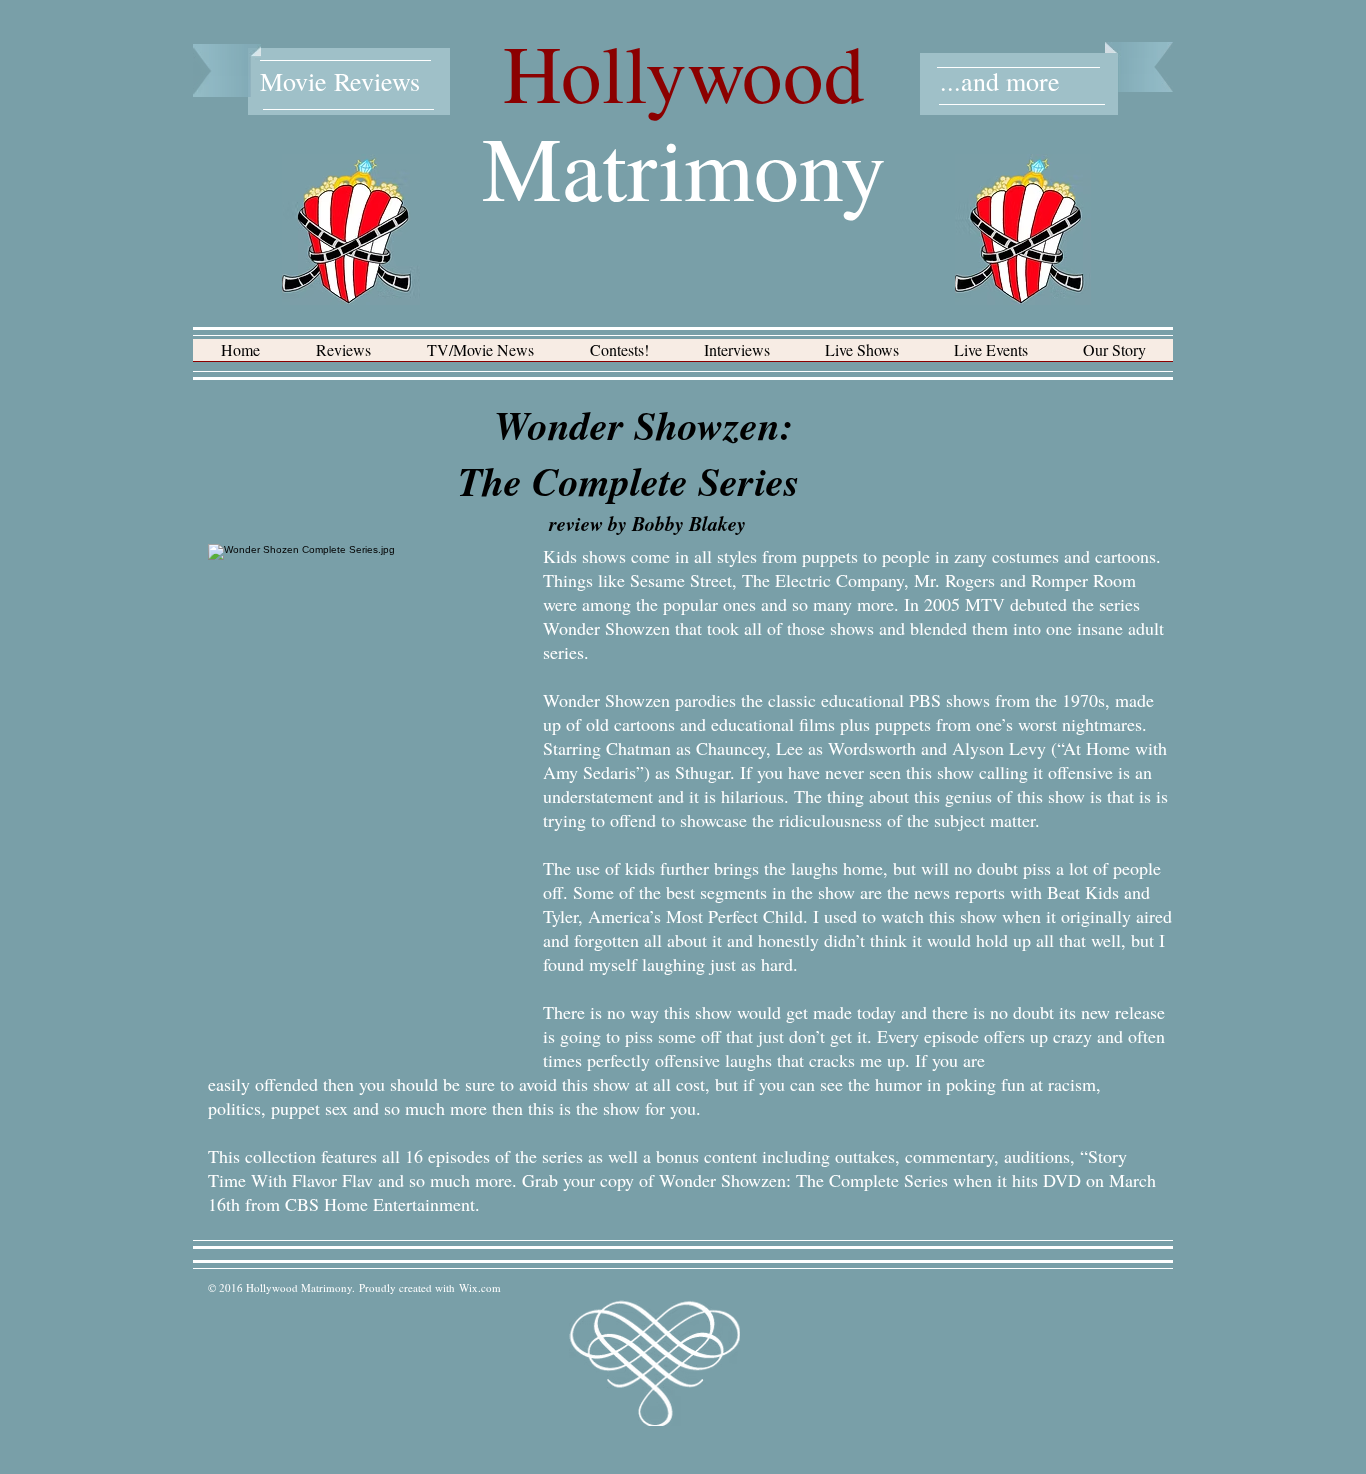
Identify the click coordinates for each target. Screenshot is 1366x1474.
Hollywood (684, 72)
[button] (343, 356)
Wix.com (480, 1287)
